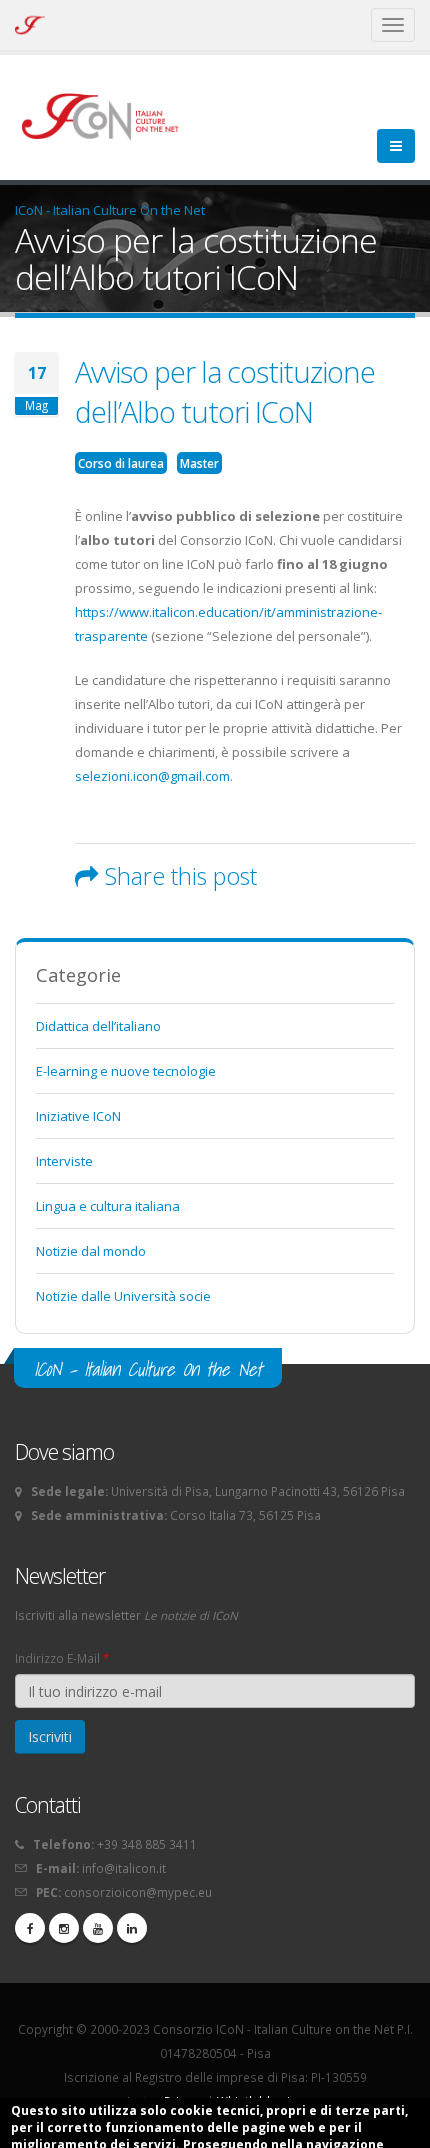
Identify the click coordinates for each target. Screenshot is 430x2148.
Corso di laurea (121, 463)
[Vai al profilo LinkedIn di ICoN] (132, 1928)
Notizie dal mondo (91, 1251)
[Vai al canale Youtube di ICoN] (98, 1928)
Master (199, 463)
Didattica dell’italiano (98, 1026)
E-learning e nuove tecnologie (126, 1071)
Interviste (64, 1161)
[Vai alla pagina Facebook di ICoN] (30, 1928)
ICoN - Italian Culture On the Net (110, 210)
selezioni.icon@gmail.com (152, 776)
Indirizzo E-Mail (62, 1658)
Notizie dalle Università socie (123, 1296)
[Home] (109, 115)
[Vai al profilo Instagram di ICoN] (64, 1928)
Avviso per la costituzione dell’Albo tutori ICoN (225, 391)
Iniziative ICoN (78, 1116)
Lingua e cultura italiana (108, 1206)
